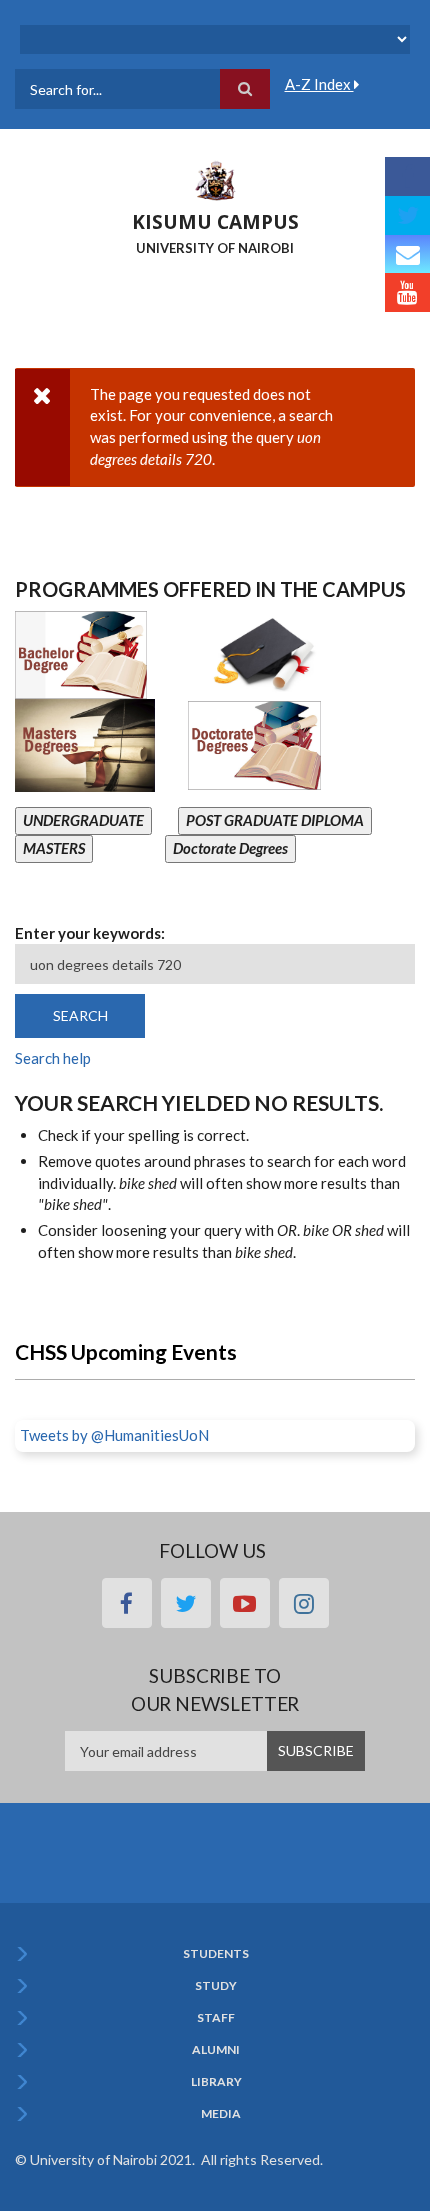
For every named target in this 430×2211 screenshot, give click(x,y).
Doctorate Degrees (230, 848)
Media (221, 2114)
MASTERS (54, 848)
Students (216, 1954)
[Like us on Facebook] (407, 176)
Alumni (216, 2050)
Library (216, 2082)
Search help (53, 1058)
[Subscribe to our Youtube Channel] (407, 292)
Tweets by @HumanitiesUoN (114, 1435)
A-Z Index (319, 84)
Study (216, 1986)
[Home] (215, 179)
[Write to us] (407, 254)
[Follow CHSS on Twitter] (407, 215)
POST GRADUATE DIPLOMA (275, 820)
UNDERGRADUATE (83, 820)
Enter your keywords (88, 933)
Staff (216, 2018)
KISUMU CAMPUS (215, 222)
